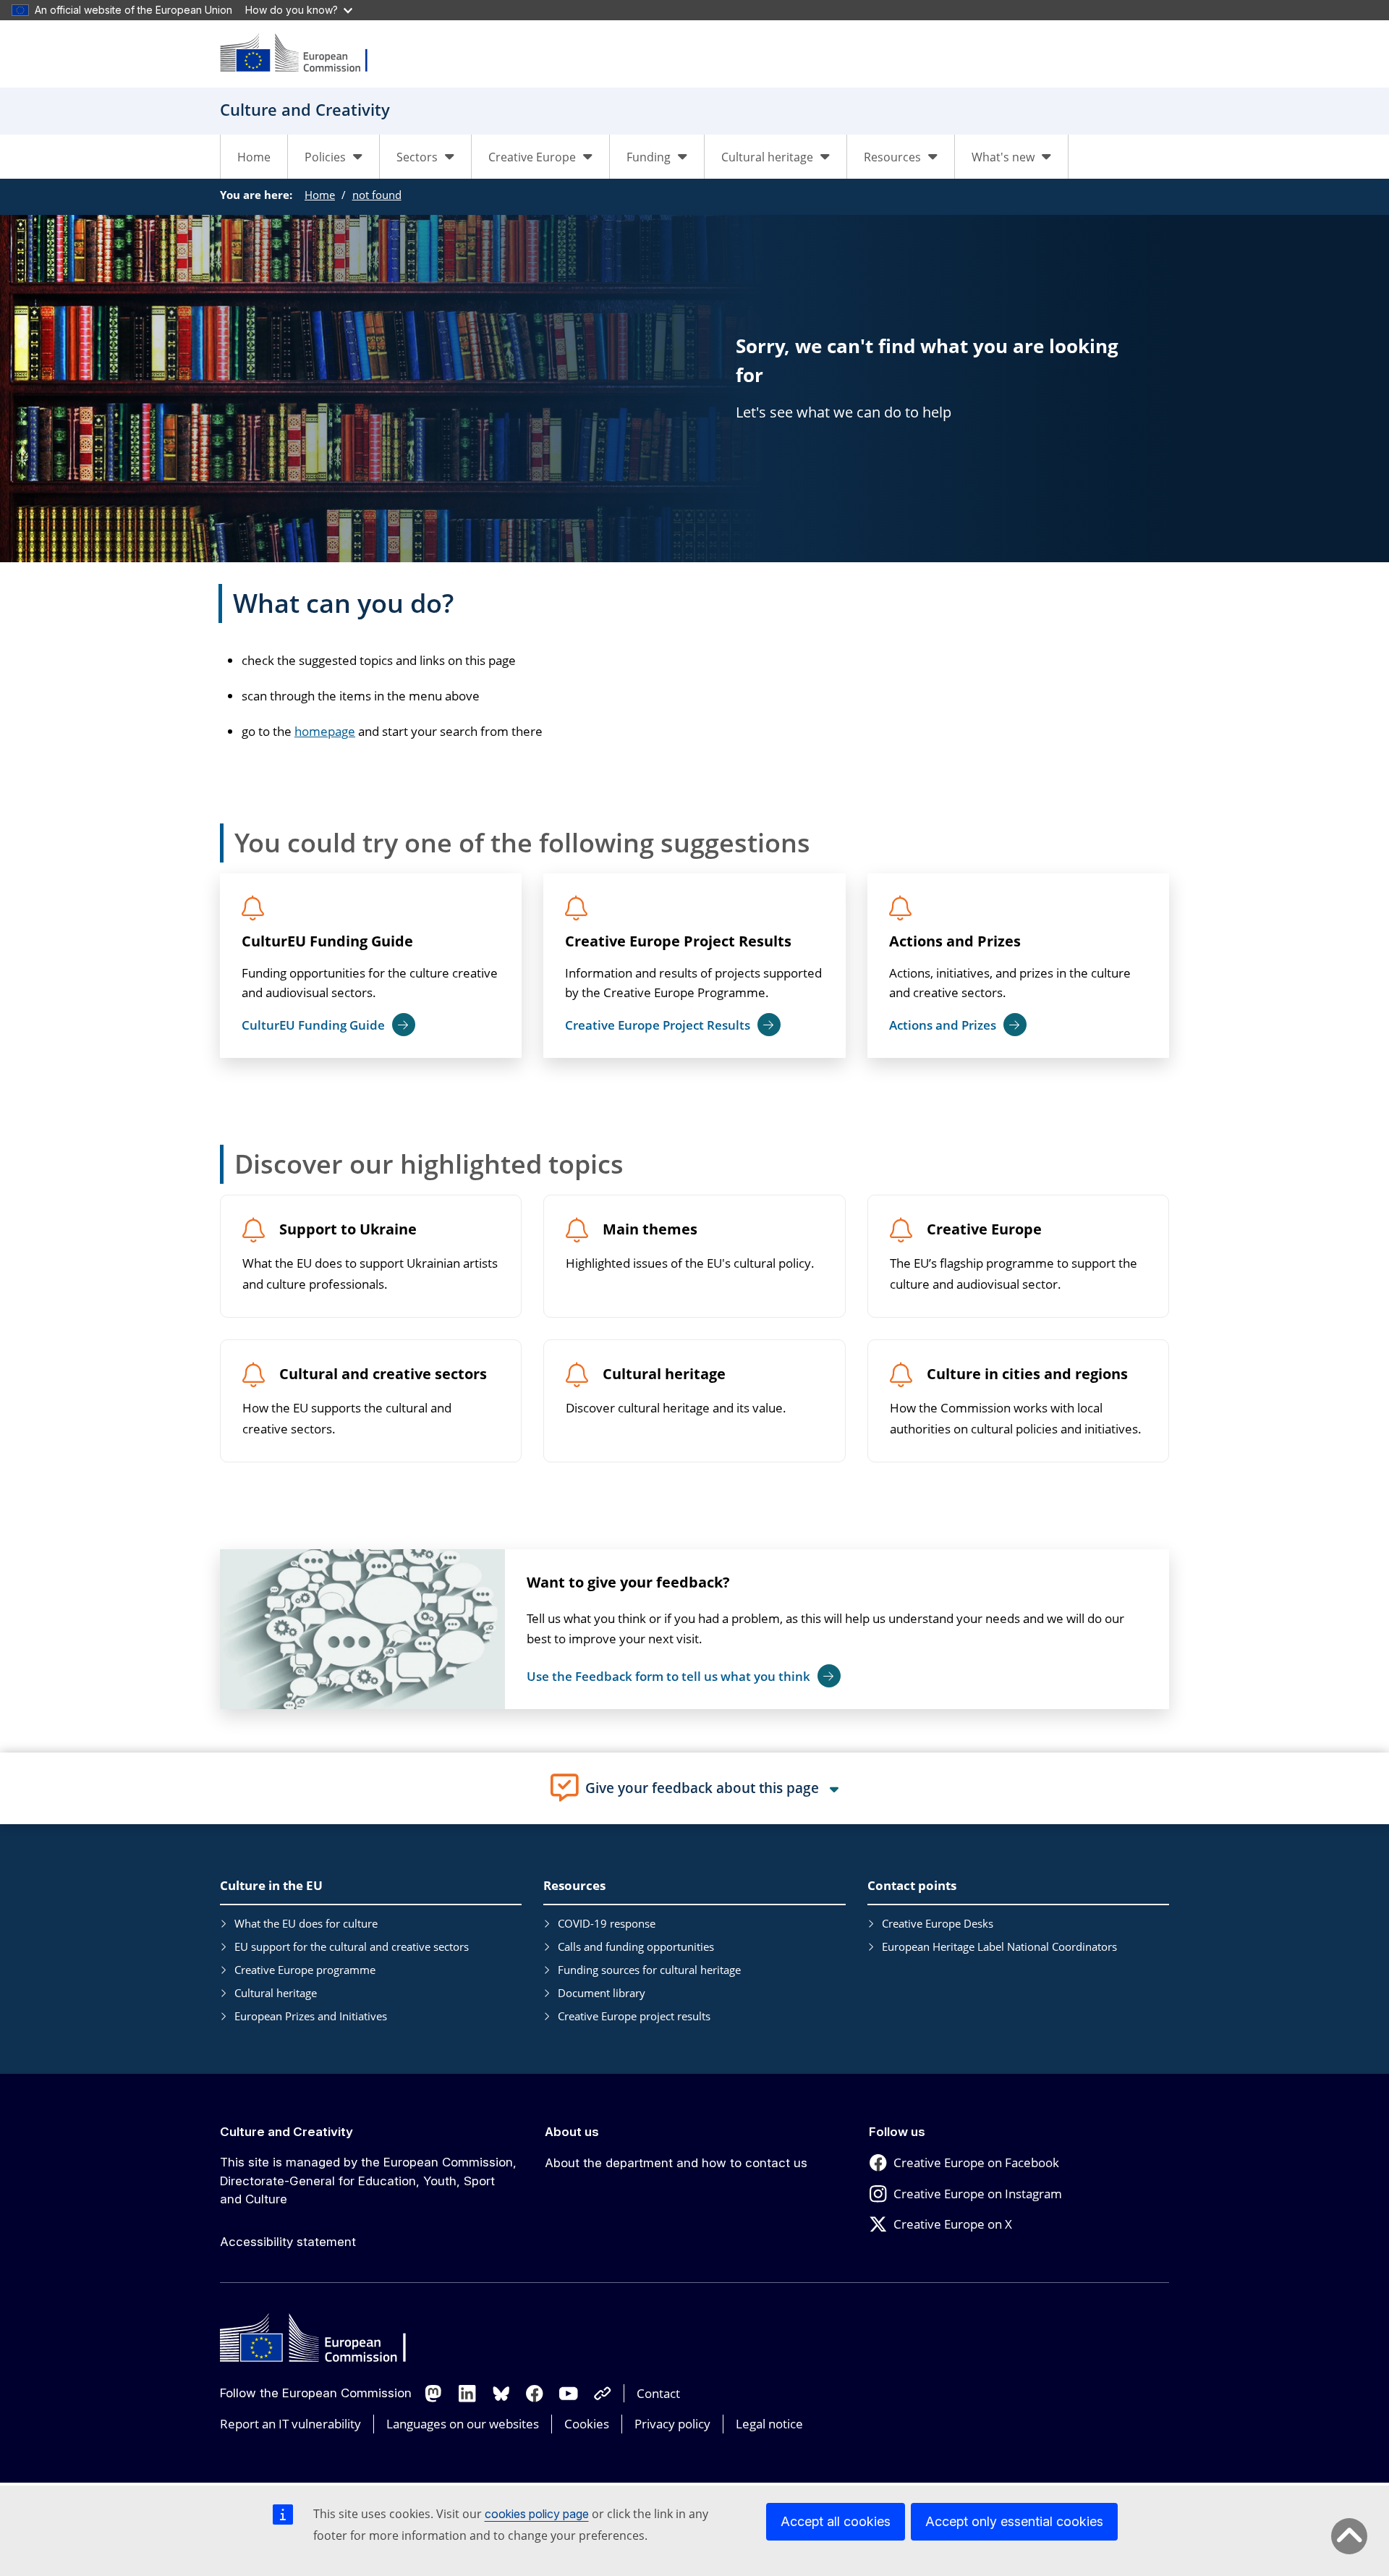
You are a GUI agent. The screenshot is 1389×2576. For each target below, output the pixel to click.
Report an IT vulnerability (290, 2424)
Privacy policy (672, 2424)
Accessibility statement (288, 2242)
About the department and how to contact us (676, 2163)
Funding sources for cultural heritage (649, 1970)
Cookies (587, 2424)
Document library (602, 1993)
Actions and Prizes (955, 941)
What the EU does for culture (306, 1923)
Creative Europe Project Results (678, 941)
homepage (325, 731)
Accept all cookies (836, 2521)
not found (377, 195)
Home (254, 157)
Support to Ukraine (348, 1230)
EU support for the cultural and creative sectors (352, 1946)
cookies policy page (537, 2514)
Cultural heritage (664, 1374)
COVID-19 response (607, 1923)
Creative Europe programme (305, 1970)
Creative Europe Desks (938, 1923)
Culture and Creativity (286, 2132)
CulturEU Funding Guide (327, 941)
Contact (658, 2393)
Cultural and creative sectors (383, 1374)
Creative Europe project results (634, 2016)
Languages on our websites (463, 2424)
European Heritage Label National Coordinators (999, 1946)
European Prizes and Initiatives (311, 2016)
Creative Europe (984, 1230)
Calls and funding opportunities (636, 1946)
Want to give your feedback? (628, 1582)
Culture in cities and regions (1027, 1374)
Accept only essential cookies (1014, 2521)
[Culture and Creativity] (303, 54)
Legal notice (769, 2424)
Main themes (650, 1230)
